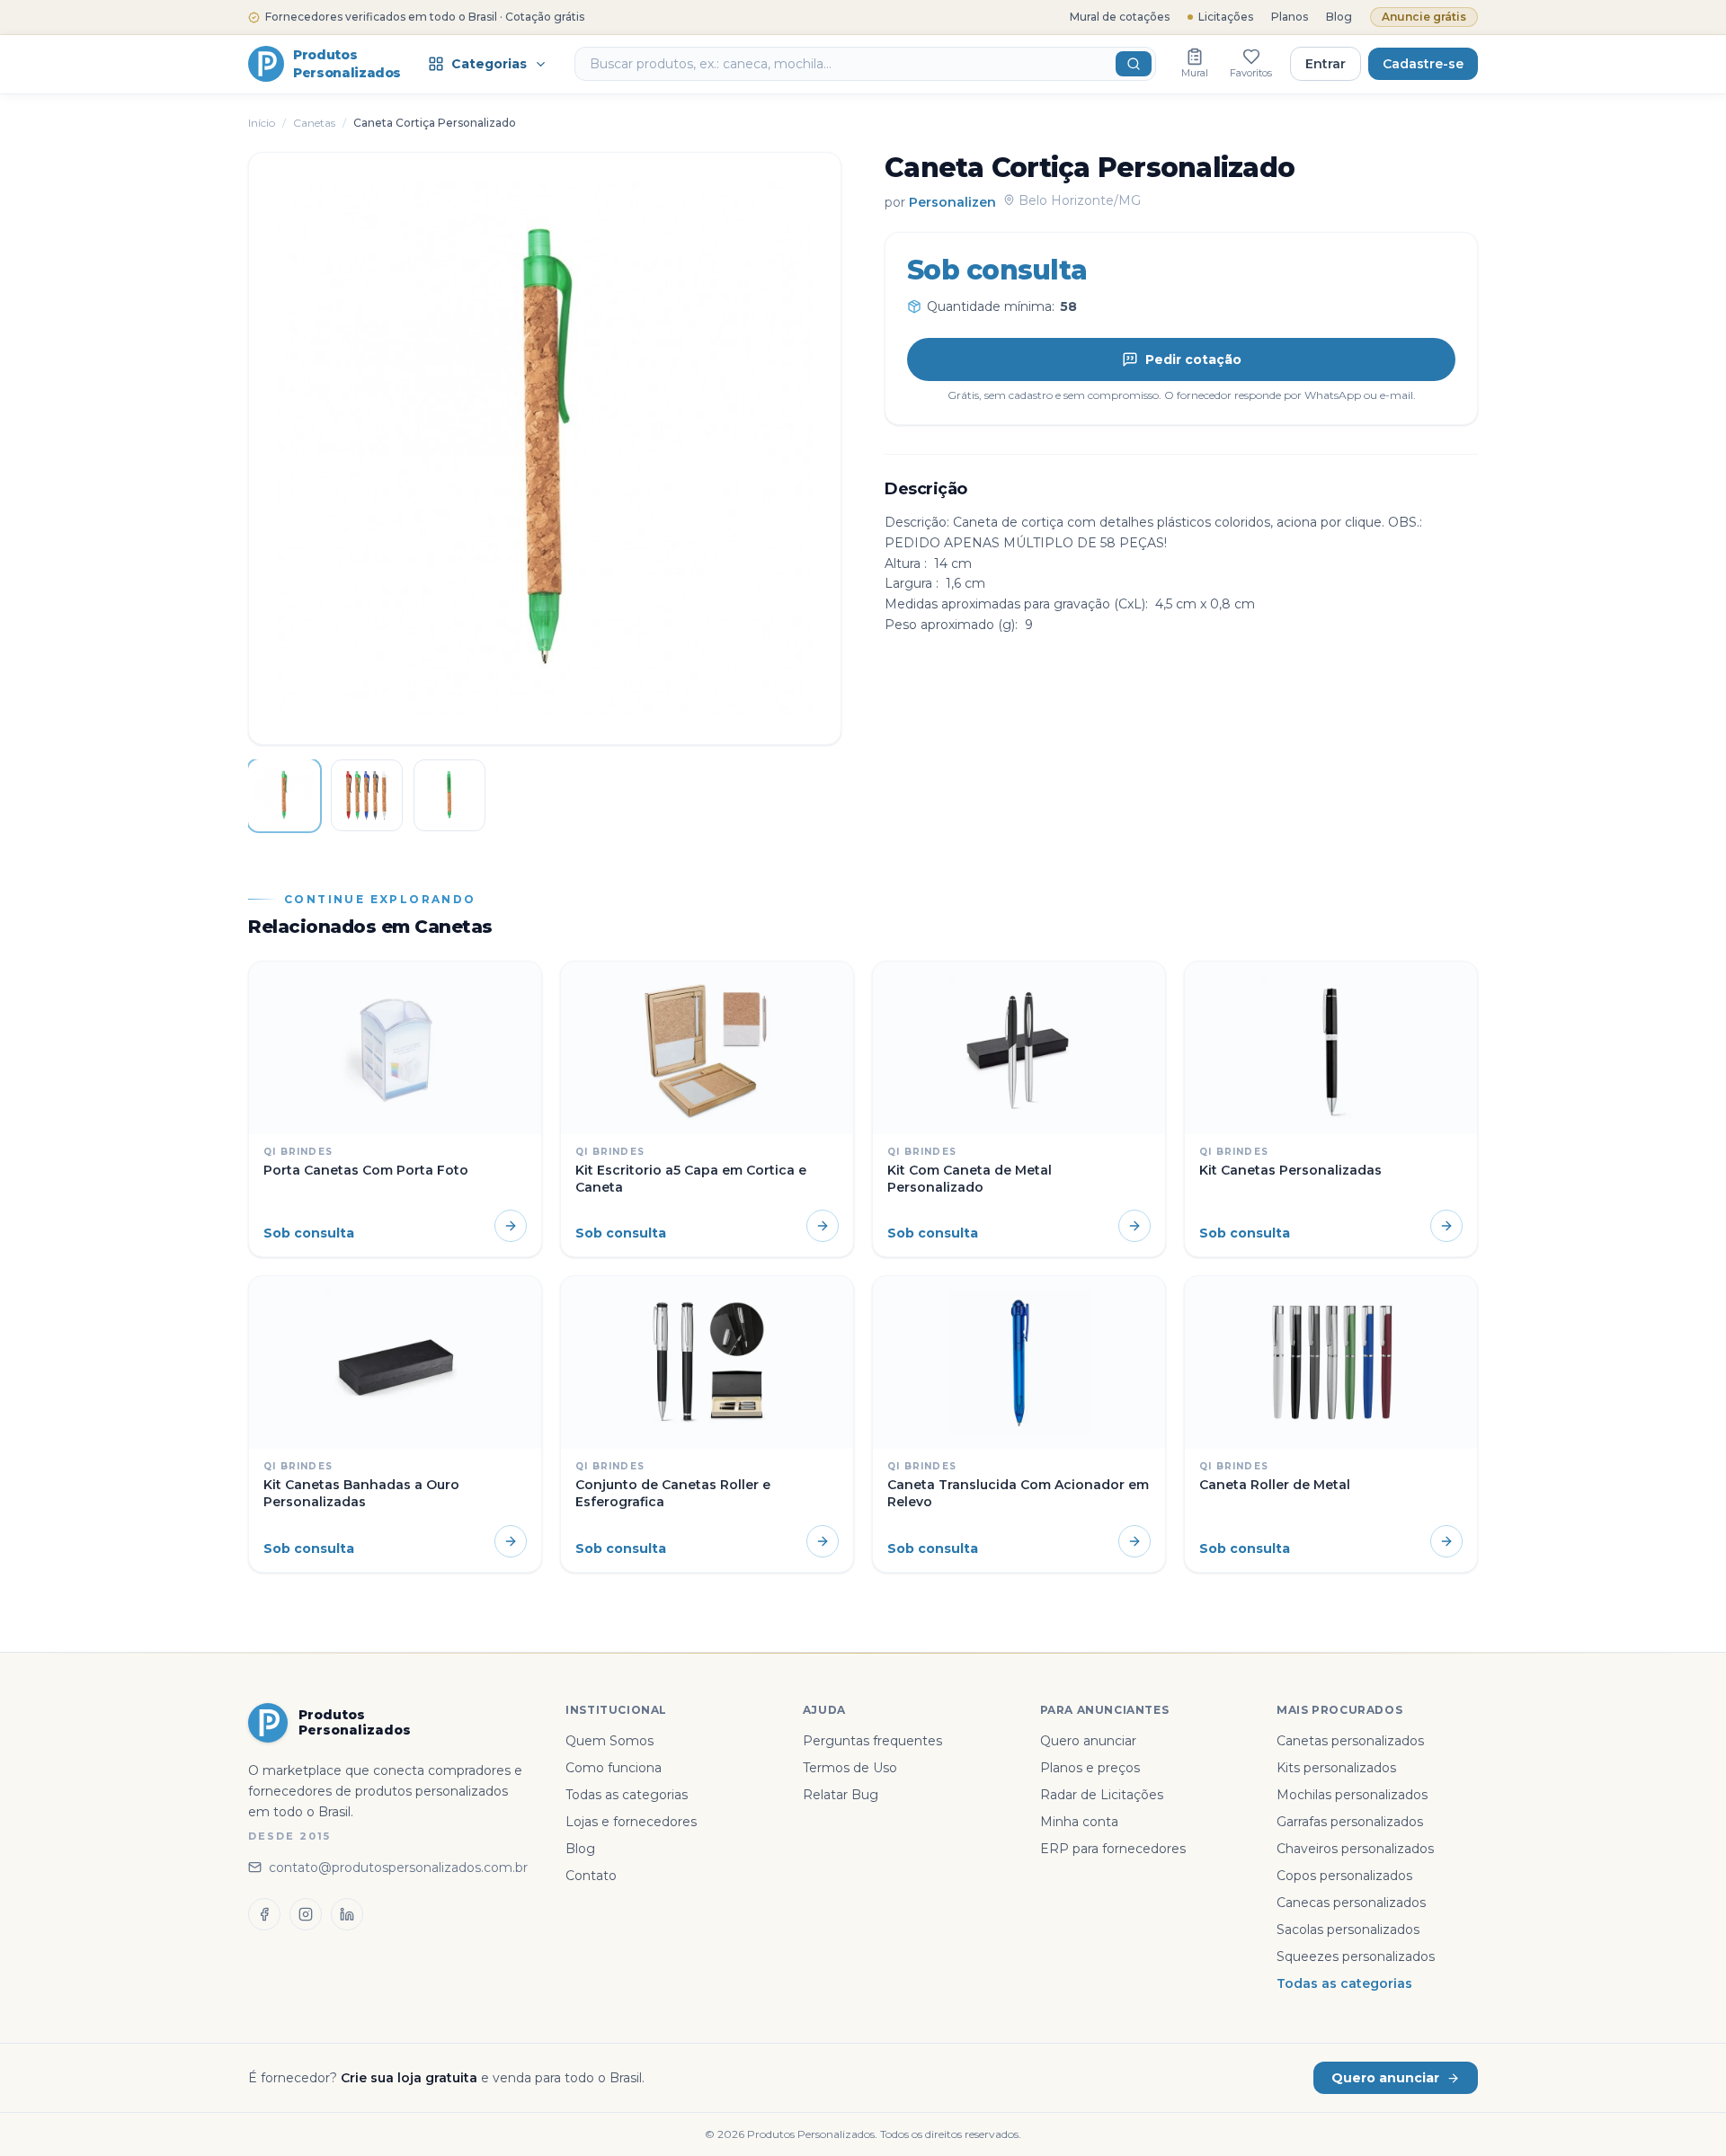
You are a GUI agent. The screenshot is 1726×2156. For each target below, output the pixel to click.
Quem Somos (609, 1741)
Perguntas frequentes (872, 1741)
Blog (1339, 17)
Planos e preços (1090, 1768)
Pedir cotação (1193, 359)
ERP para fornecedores (1113, 1849)
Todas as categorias (627, 1795)
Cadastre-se (1423, 64)
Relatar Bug (841, 1795)
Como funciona (614, 1768)
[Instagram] (306, 1914)
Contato (591, 1876)
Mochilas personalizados (1352, 1795)
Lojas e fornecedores (631, 1822)
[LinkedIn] (347, 1914)
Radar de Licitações (1102, 1795)
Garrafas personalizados (1350, 1822)
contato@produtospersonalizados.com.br (398, 1868)
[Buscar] (1134, 64)
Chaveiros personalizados (1355, 1849)
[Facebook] (264, 1914)
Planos (1290, 17)
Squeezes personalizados (1356, 1956)
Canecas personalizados (1351, 1903)
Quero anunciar (1088, 1741)
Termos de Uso (850, 1768)
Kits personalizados (1336, 1768)
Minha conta (1079, 1822)
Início (262, 123)
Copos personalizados (1344, 1876)
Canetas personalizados (1350, 1741)
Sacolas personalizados (1348, 1930)
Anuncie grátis (1424, 17)
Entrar (1326, 64)
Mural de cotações (1120, 17)
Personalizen (952, 201)
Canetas (314, 123)
